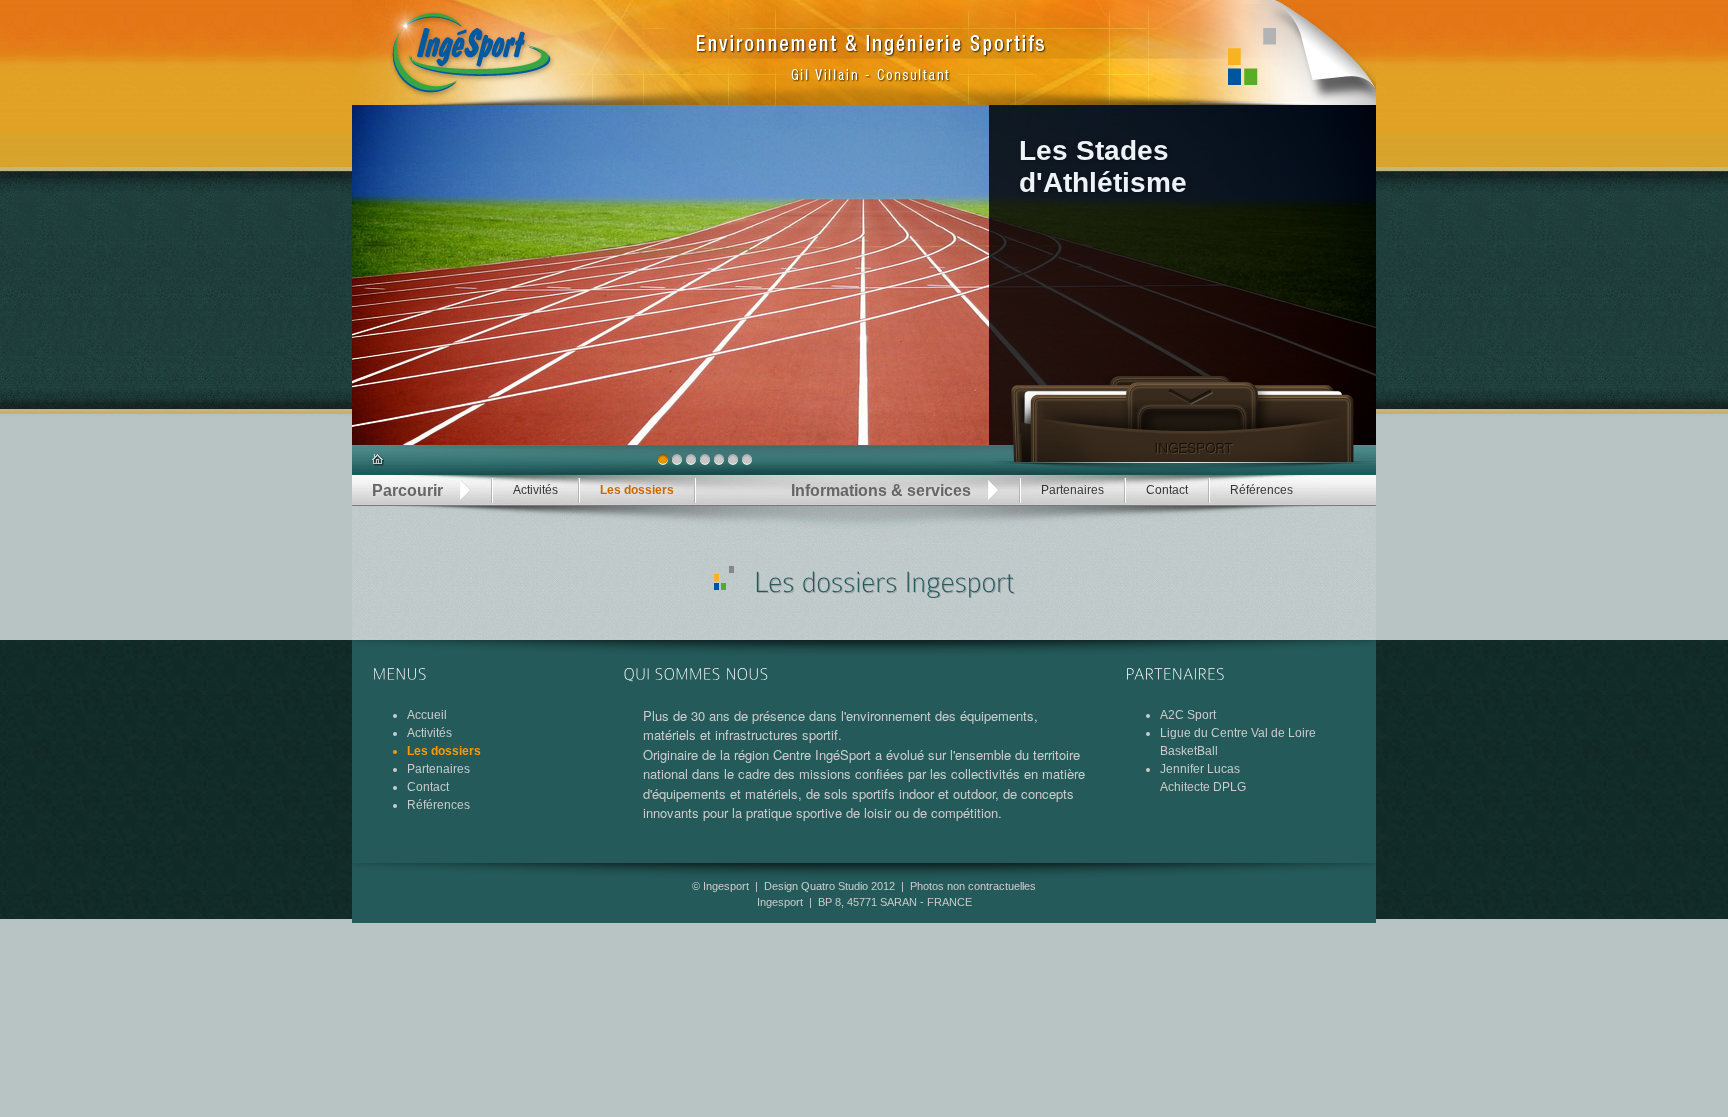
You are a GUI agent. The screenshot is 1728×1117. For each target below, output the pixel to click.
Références (1261, 490)
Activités (535, 490)
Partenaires (1072, 490)
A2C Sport (1188, 715)
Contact (1167, 490)
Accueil (427, 715)
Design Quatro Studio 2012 (829, 886)
